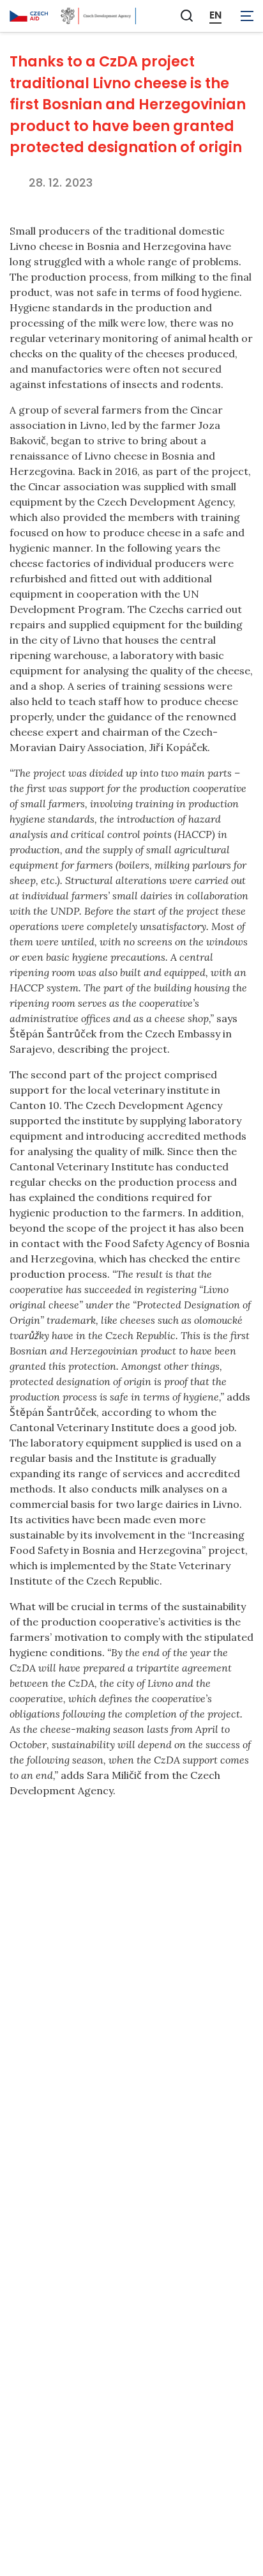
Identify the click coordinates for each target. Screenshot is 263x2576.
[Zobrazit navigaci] (247, 16)
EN (215, 15)
